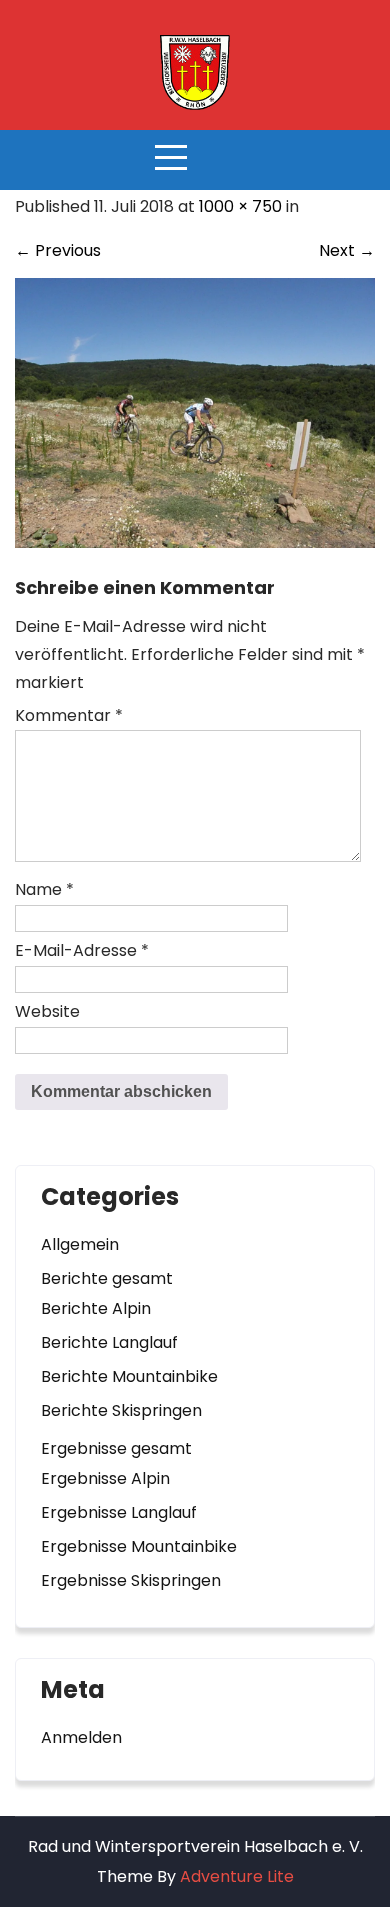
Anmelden (81, 1737)
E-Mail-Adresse (82, 950)
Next (347, 250)
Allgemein (80, 1244)
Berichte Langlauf (109, 1342)
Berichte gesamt (107, 1278)
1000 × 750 (240, 206)
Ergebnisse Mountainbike (139, 1546)
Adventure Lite (237, 1876)
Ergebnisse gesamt (116, 1448)
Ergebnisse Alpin (105, 1478)
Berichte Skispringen (121, 1410)
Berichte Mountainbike (129, 1376)
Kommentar (69, 715)
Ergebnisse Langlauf (119, 1512)
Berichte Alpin (96, 1308)
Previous (58, 250)
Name (44, 889)
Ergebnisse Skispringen (131, 1580)
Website (47, 1011)
